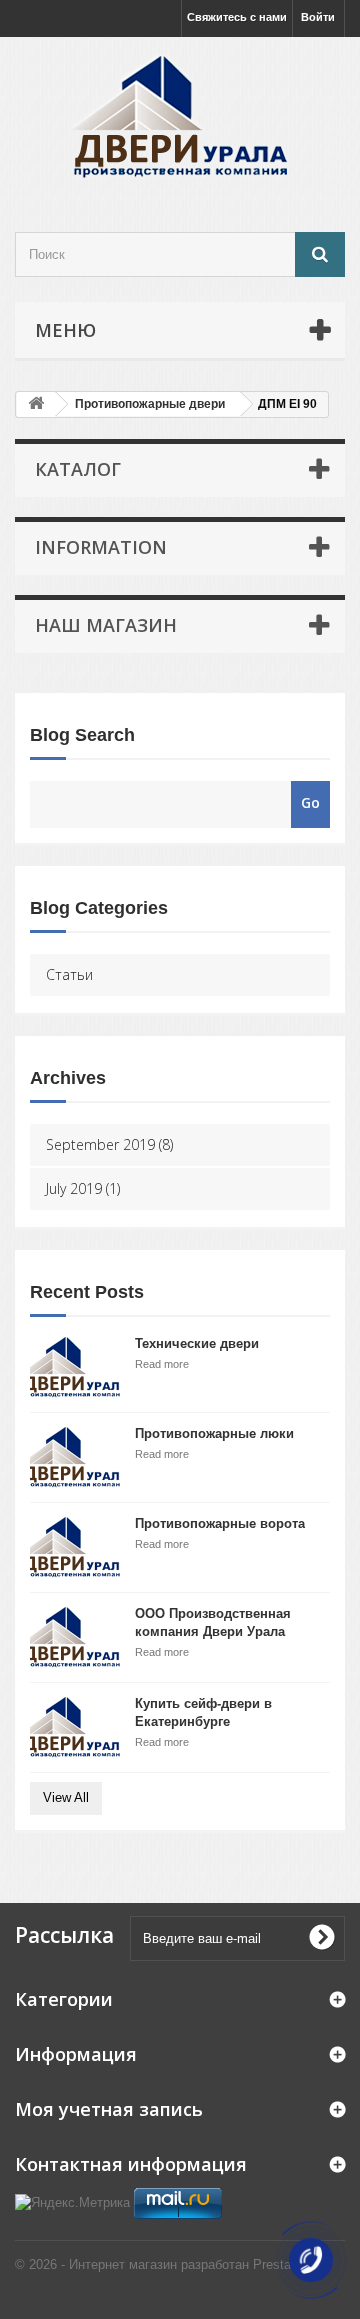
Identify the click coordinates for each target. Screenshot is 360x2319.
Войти (318, 17)
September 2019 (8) (109, 1144)
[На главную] (36, 404)
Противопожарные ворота (220, 1523)
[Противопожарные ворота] (75, 1547)
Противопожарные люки (214, 1433)
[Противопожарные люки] (75, 1457)
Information (101, 547)
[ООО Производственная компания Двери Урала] (75, 1637)
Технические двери (197, 1343)
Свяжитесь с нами (237, 17)
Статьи (69, 974)
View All (66, 1797)
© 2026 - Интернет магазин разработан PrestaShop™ (174, 2264)
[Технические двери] (75, 1367)
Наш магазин (106, 625)
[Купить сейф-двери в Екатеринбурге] (75, 1727)
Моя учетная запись (109, 2109)
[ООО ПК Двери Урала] (180, 117)
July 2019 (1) (83, 1188)
